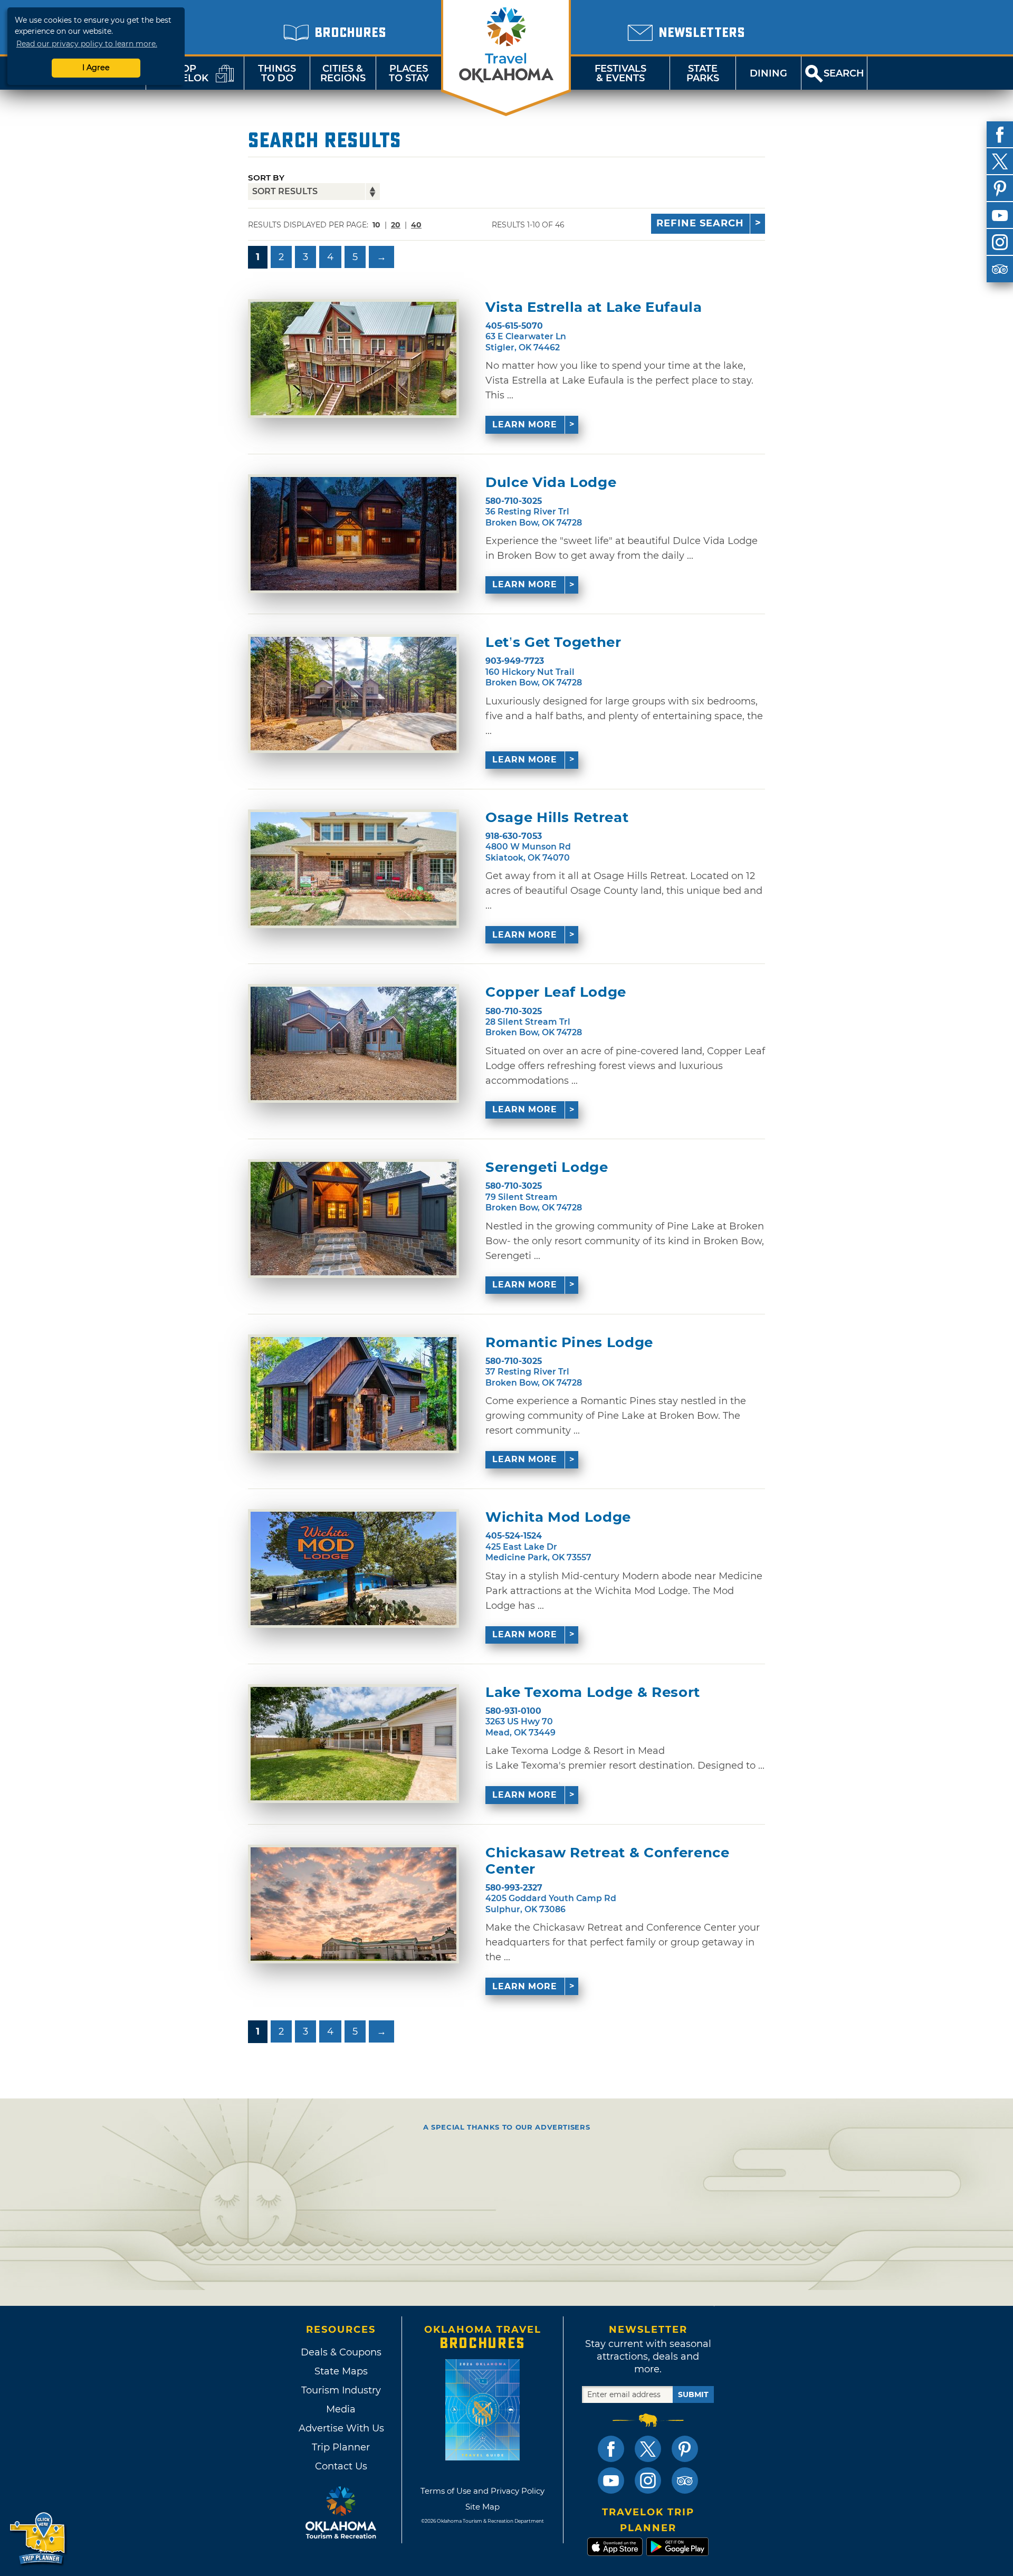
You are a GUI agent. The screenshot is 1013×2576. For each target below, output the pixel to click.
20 (396, 225)
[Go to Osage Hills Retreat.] (353, 869)
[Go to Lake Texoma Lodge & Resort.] (353, 1744)
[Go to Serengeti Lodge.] (353, 1219)
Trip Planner (341, 2447)
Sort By (266, 178)
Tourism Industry (341, 2390)
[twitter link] (648, 2449)
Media (341, 2409)
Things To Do (277, 73)
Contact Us (341, 2466)
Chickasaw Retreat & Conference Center (608, 1861)
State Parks (703, 73)
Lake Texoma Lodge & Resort (593, 1692)
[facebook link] (611, 2449)
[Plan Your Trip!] (38, 2539)
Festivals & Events (620, 73)
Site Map (482, 2507)
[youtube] (1000, 215)
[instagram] (1000, 242)
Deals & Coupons (341, 2352)
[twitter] (1000, 161)
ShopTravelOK (182, 73)
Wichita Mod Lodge (558, 1517)
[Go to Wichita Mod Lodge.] (353, 1568)
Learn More (525, 424)
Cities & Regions (343, 73)
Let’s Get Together (553, 642)
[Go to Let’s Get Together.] (353, 694)
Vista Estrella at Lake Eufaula (594, 307)
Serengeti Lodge (547, 1167)
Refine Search (700, 223)
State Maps (341, 2371)
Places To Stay (409, 73)
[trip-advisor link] (685, 2480)
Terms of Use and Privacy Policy (482, 2491)
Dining (768, 73)
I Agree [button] (96, 68)
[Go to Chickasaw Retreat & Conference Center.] (353, 1904)
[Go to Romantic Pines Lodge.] (353, 1394)
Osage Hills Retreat (557, 818)
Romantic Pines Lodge (569, 1343)
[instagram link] (648, 2480)
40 (416, 225)
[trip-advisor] (1000, 269)
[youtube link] (611, 2480)
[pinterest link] (685, 2449)
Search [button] (844, 73)
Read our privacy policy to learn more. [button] (87, 44)
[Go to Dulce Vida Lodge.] (353, 534)
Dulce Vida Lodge (551, 483)
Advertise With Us (341, 2428)
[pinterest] (1000, 188)
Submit (693, 2394)
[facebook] (1000, 135)
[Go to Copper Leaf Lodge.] (353, 1043)
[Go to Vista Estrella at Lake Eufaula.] (353, 359)
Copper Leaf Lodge (556, 992)
